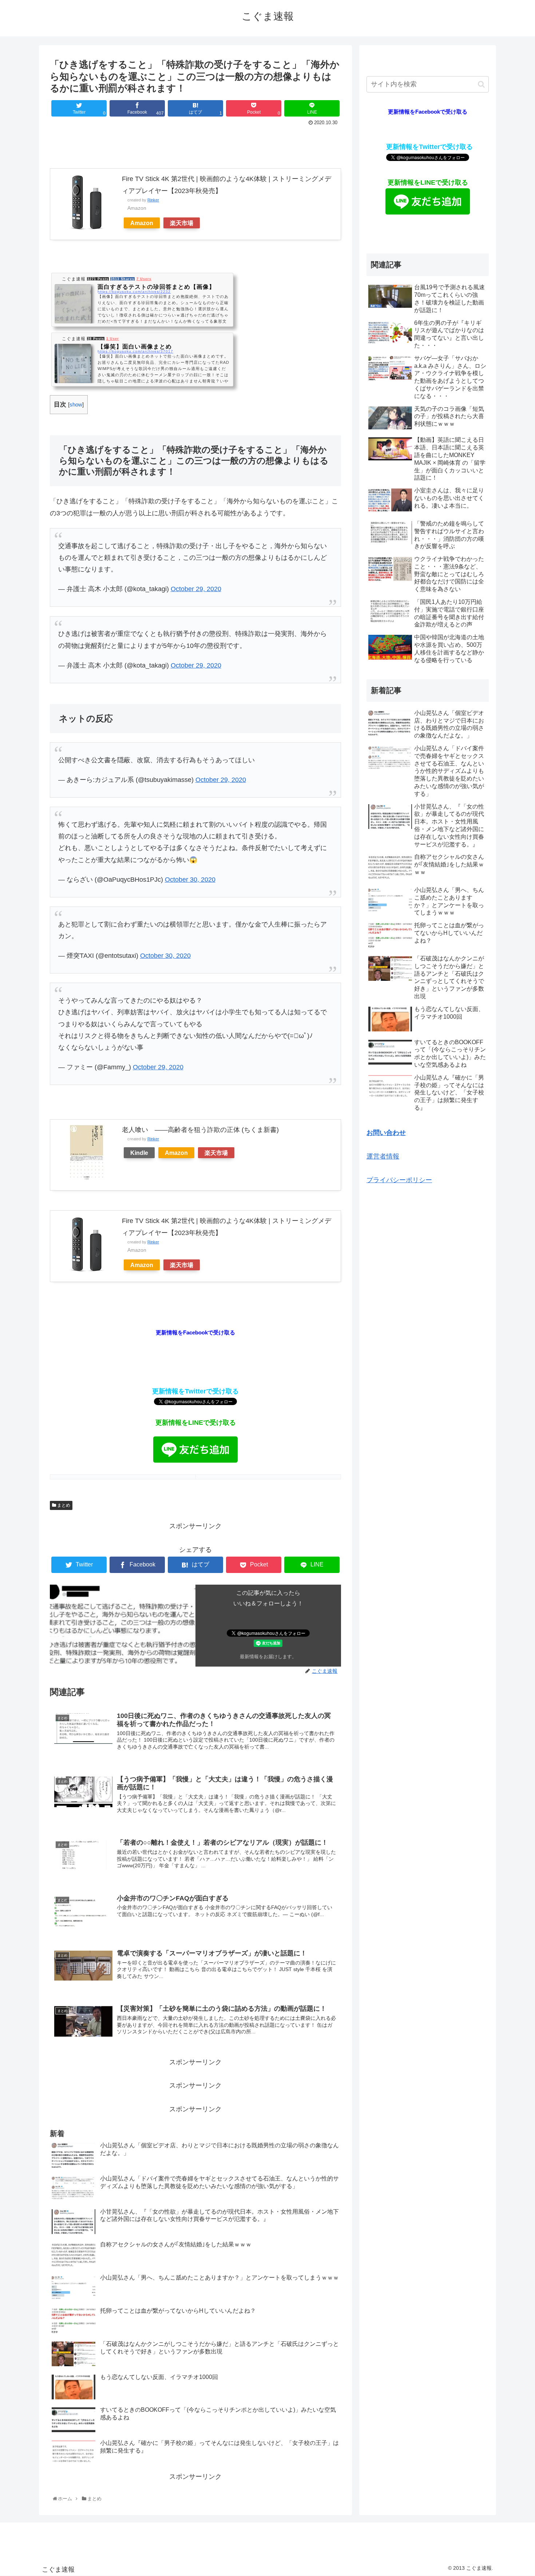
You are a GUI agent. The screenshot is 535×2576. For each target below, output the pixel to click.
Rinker (153, 200)
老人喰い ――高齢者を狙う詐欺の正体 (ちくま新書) (200, 1130)
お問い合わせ (386, 1133)
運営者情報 (383, 1156)
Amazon (142, 223)
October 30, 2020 (190, 880)
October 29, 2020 (196, 589)
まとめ (63, 1505)
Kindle (139, 1153)
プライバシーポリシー (399, 1180)
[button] (481, 84)
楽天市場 (182, 223)
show (76, 404)
